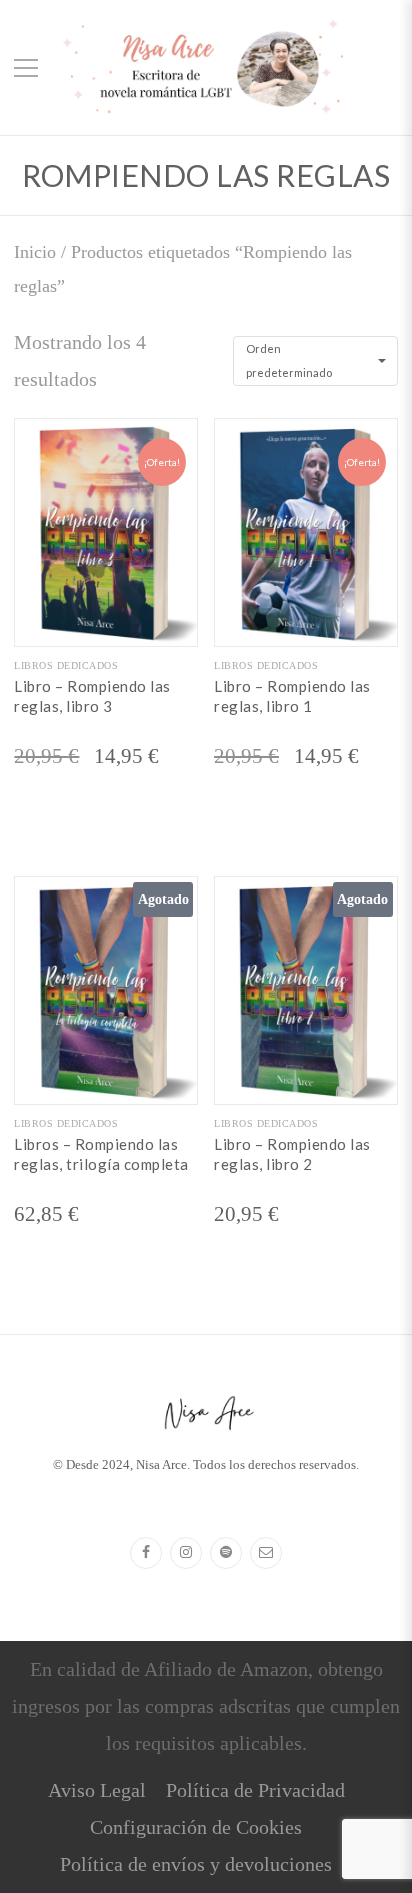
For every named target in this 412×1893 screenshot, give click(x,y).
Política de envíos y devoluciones (196, 1864)
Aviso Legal (97, 1790)
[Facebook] (146, 1553)
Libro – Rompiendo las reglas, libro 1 (292, 696)
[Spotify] (226, 1553)
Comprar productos (106, 1088)
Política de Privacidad (255, 1790)
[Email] (266, 1553)
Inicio (35, 252)
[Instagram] (186, 1553)
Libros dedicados (66, 665)
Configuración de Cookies (196, 1827)
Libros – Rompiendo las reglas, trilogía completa (101, 1154)
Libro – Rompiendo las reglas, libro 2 (292, 1154)
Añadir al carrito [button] (106, 630)
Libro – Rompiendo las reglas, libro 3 (92, 696)
